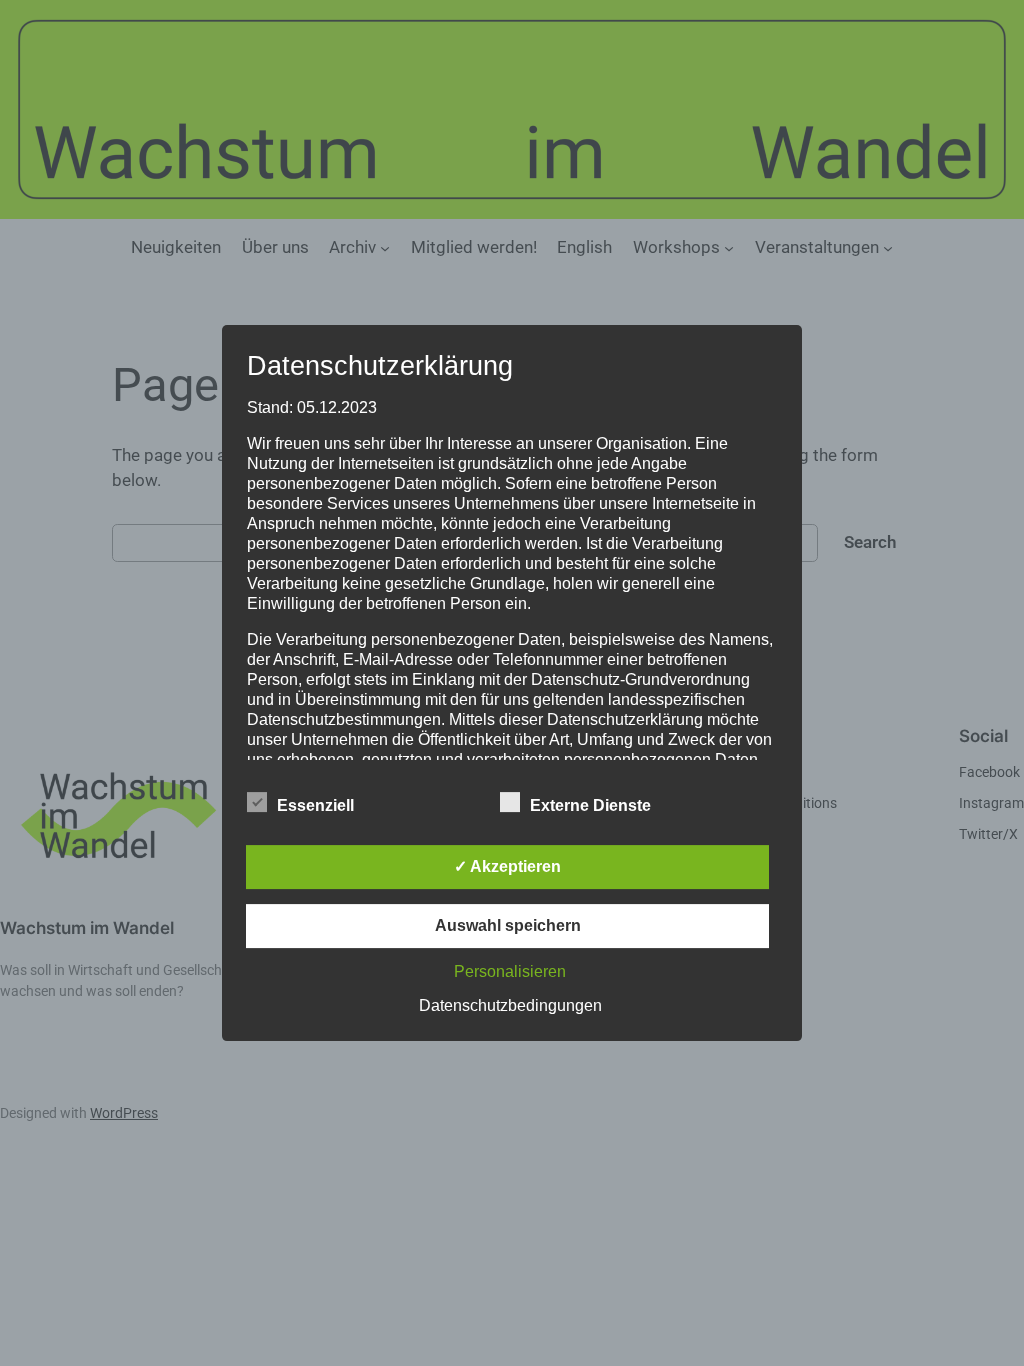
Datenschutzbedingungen (510, 1005)
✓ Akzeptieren (507, 866)
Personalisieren (510, 971)
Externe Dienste (590, 805)
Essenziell (315, 805)
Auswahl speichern (508, 925)
